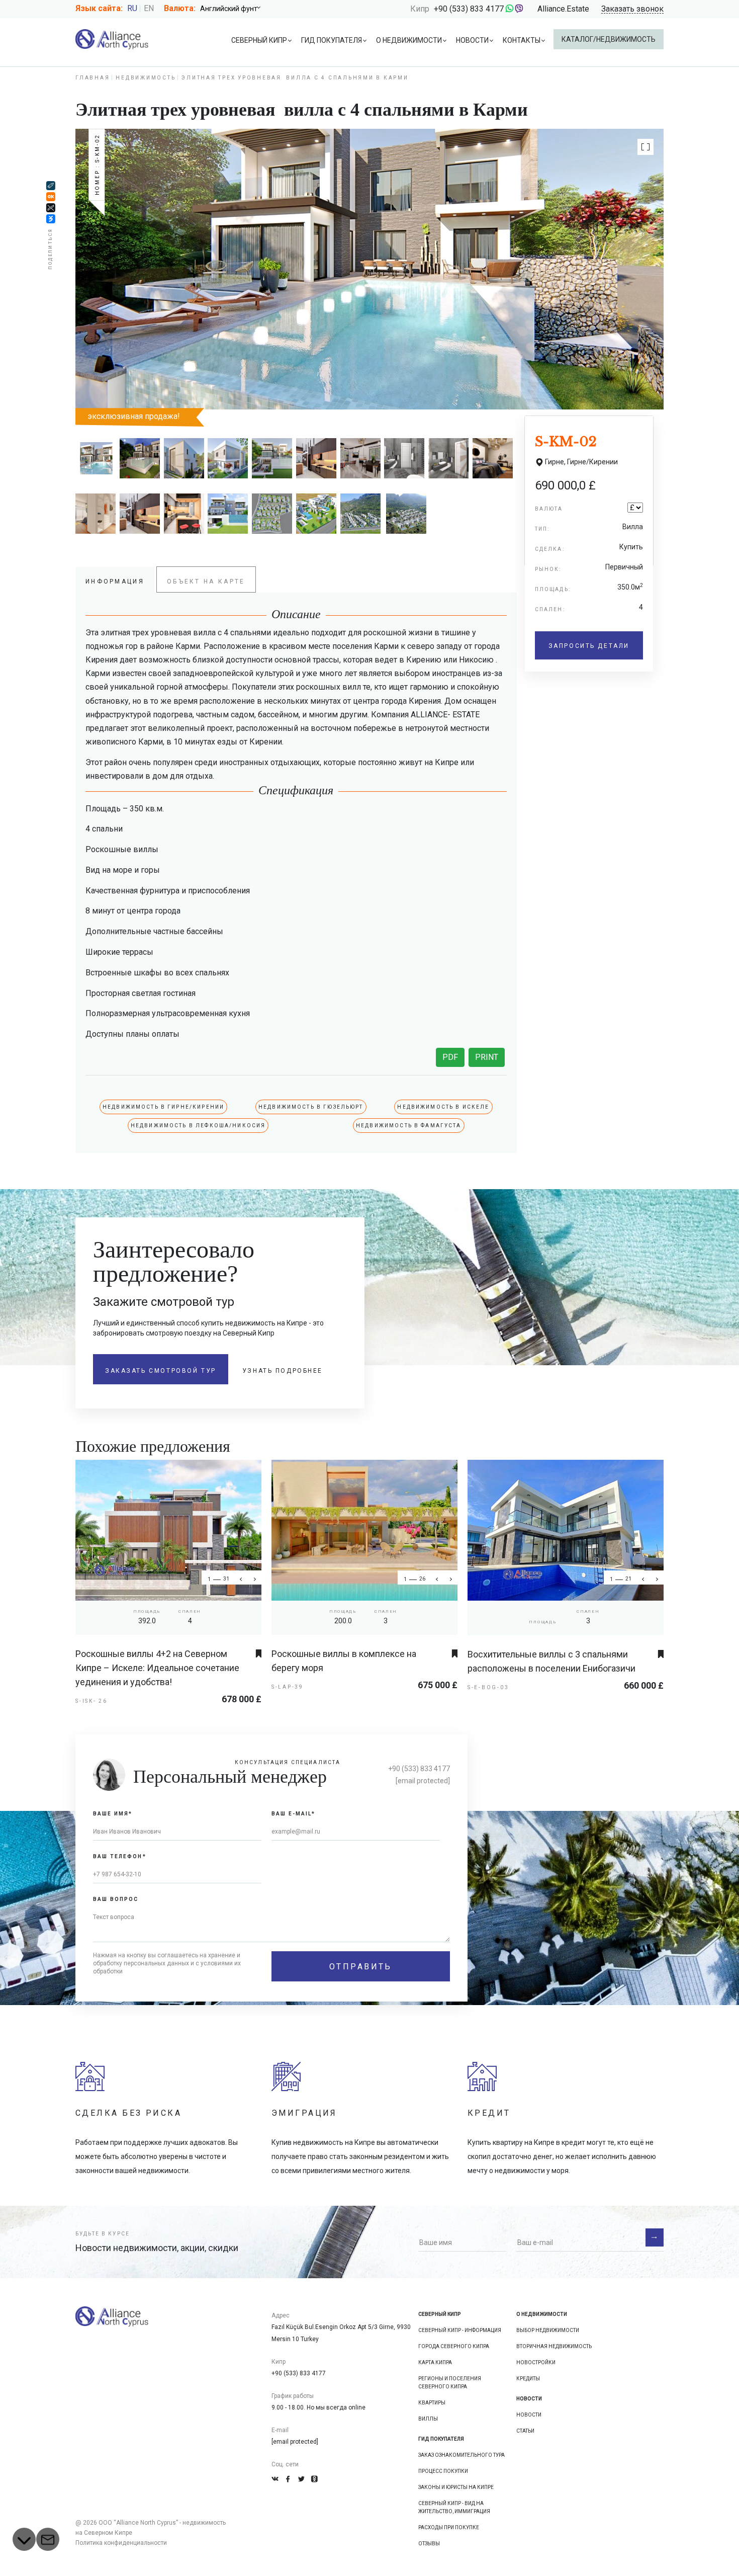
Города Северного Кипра (454, 2346)
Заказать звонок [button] (632, 9)
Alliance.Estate (563, 9)
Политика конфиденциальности (121, 2543)
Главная (93, 78)
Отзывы (429, 2544)
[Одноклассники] (51, 197)
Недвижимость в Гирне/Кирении (163, 1107)
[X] (51, 208)
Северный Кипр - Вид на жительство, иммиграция (454, 2507)
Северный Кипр (259, 40)
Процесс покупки (443, 2471)
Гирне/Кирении (592, 462)
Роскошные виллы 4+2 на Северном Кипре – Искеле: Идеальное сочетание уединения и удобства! (157, 1668)
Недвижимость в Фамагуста (409, 1126)
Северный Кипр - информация (460, 2330)
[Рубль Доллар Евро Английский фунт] (234, 9)
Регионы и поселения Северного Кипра (450, 2383)
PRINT (487, 1057)
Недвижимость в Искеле (443, 1107)
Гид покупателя (332, 40)
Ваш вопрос (116, 1899)
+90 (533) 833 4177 (469, 9)
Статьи (525, 2431)
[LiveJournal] (51, 186)
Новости (472, 40)
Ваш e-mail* (294, 1814)
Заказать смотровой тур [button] (161, 1371)
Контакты (522, 40)
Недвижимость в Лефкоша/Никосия (198, 1126)
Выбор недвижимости (548, 2330)
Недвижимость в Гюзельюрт (311, 1107)
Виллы (428, 2419)
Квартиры (432, 2403)
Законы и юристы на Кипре (456, 2487)
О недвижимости (409, 40)
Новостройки (536, 2362)
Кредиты (528, 2379)
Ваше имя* (113, 1814)
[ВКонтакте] (51, 219)
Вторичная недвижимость (554, 2346)
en (149, 8)
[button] (645, 147)
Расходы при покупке (449, 2527)
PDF (450, 1057)
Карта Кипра (435, 2362)
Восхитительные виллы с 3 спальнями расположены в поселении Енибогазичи (551, 1661)
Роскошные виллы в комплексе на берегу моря (344, 1661)
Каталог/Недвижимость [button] (609, 39)
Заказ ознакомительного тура (461, 2455)
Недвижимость (146, 78)
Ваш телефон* (120, 1856)
